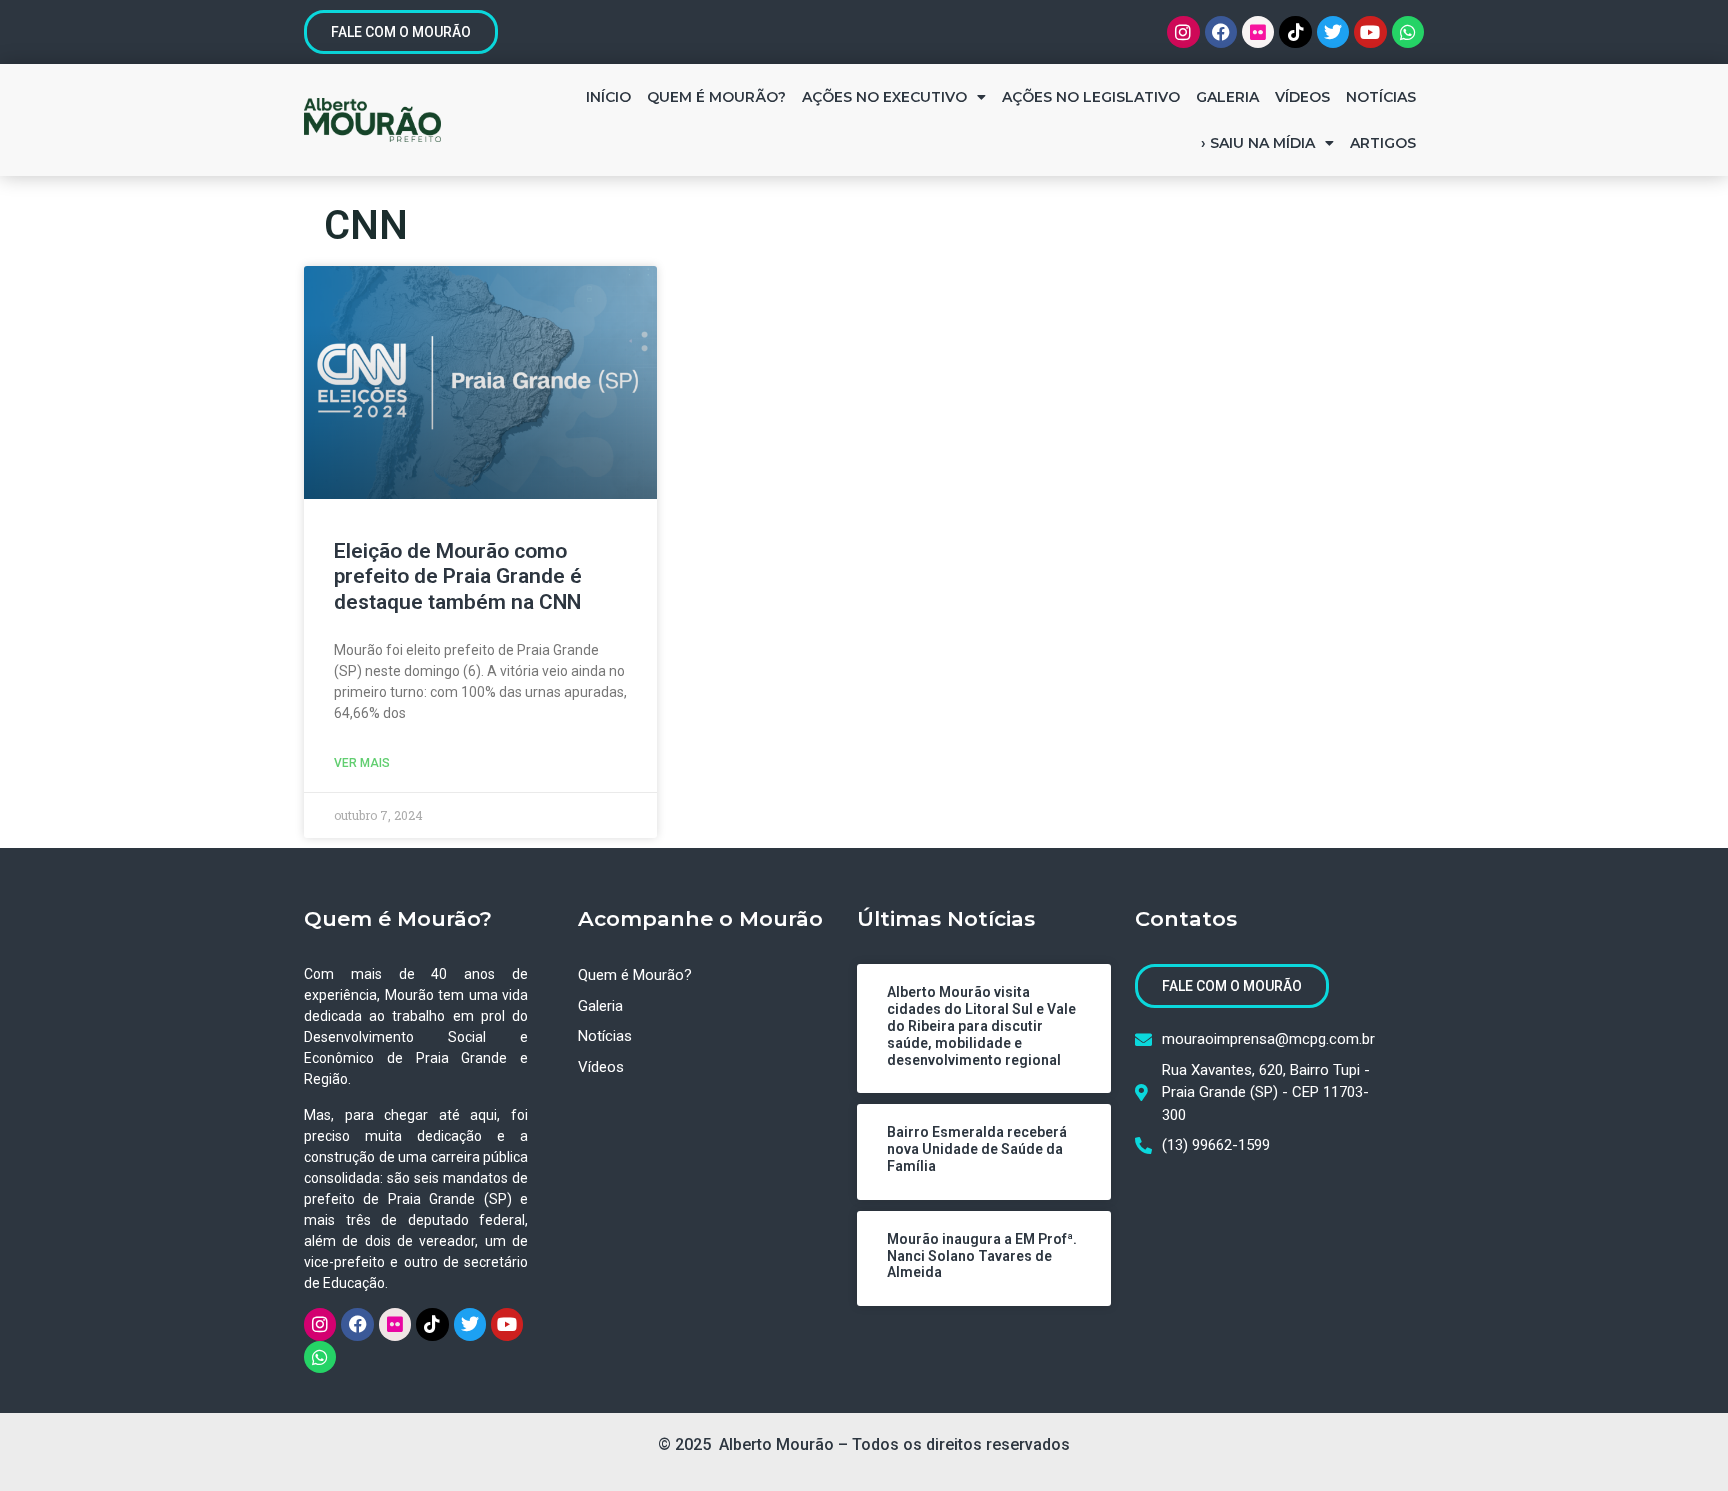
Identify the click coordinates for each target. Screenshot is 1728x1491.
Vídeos (1302, 97)
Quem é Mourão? (716, 97)
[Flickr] (1258, 32)
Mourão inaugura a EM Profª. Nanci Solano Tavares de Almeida (982, 1256)
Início (608, 97)
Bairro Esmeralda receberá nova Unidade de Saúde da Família (977, 1149)
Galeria (1227, 97)
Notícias (1381, 97)
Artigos (1383, 143)
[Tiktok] (1295, 32)
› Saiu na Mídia (1258, 143)
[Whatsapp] (1408, 32)
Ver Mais (362, 763)
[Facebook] (1221, 32)
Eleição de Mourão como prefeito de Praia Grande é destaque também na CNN (458, 576)
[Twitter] (1333, 32)
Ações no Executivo (884, 97)
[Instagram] (1183, 32)
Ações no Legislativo (1091, 97)
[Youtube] (1370, 32)
